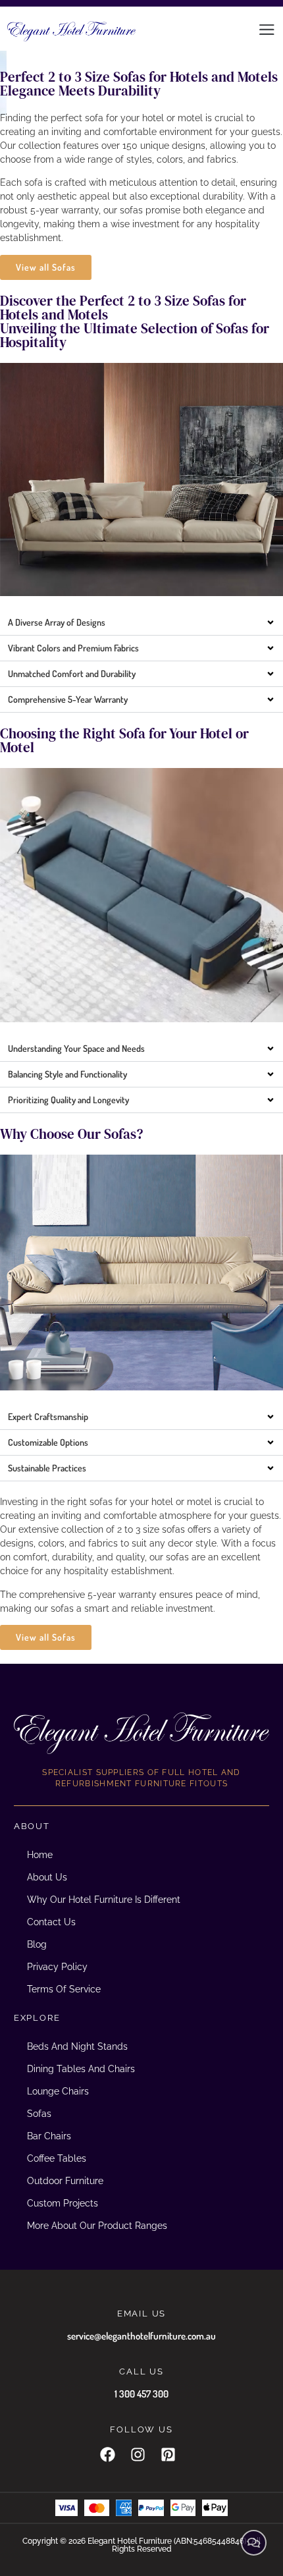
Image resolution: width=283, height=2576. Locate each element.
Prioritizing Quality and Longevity (68, 1100)
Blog (37, 1944)
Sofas (39, 2114)
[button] (141, 623)
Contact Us (51, 1922)
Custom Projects (63, 2203)
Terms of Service (64, 1989)
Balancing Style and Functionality (67, 1074)
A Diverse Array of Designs (57, 622)
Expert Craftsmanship (48, 1416)
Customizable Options (48, 1442)
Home (40, 1855)
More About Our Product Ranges (97, 2226)
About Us (47, 1877)
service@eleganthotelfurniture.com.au (141, 2336)
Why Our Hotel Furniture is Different (104, 1900)
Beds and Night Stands (77, 2046)
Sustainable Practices (47, 1468)
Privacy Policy (57, 1967)
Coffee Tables (57, 2158)
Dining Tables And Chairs (81, 2069)
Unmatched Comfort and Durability (72, 673)
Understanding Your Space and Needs (76, 1048)
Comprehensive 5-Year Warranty (68, 699)
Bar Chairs (49, 2136)
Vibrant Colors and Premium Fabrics (73, 648)
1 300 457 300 (141, 2394)
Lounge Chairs (58, 2091)
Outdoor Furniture (65, 2181)
